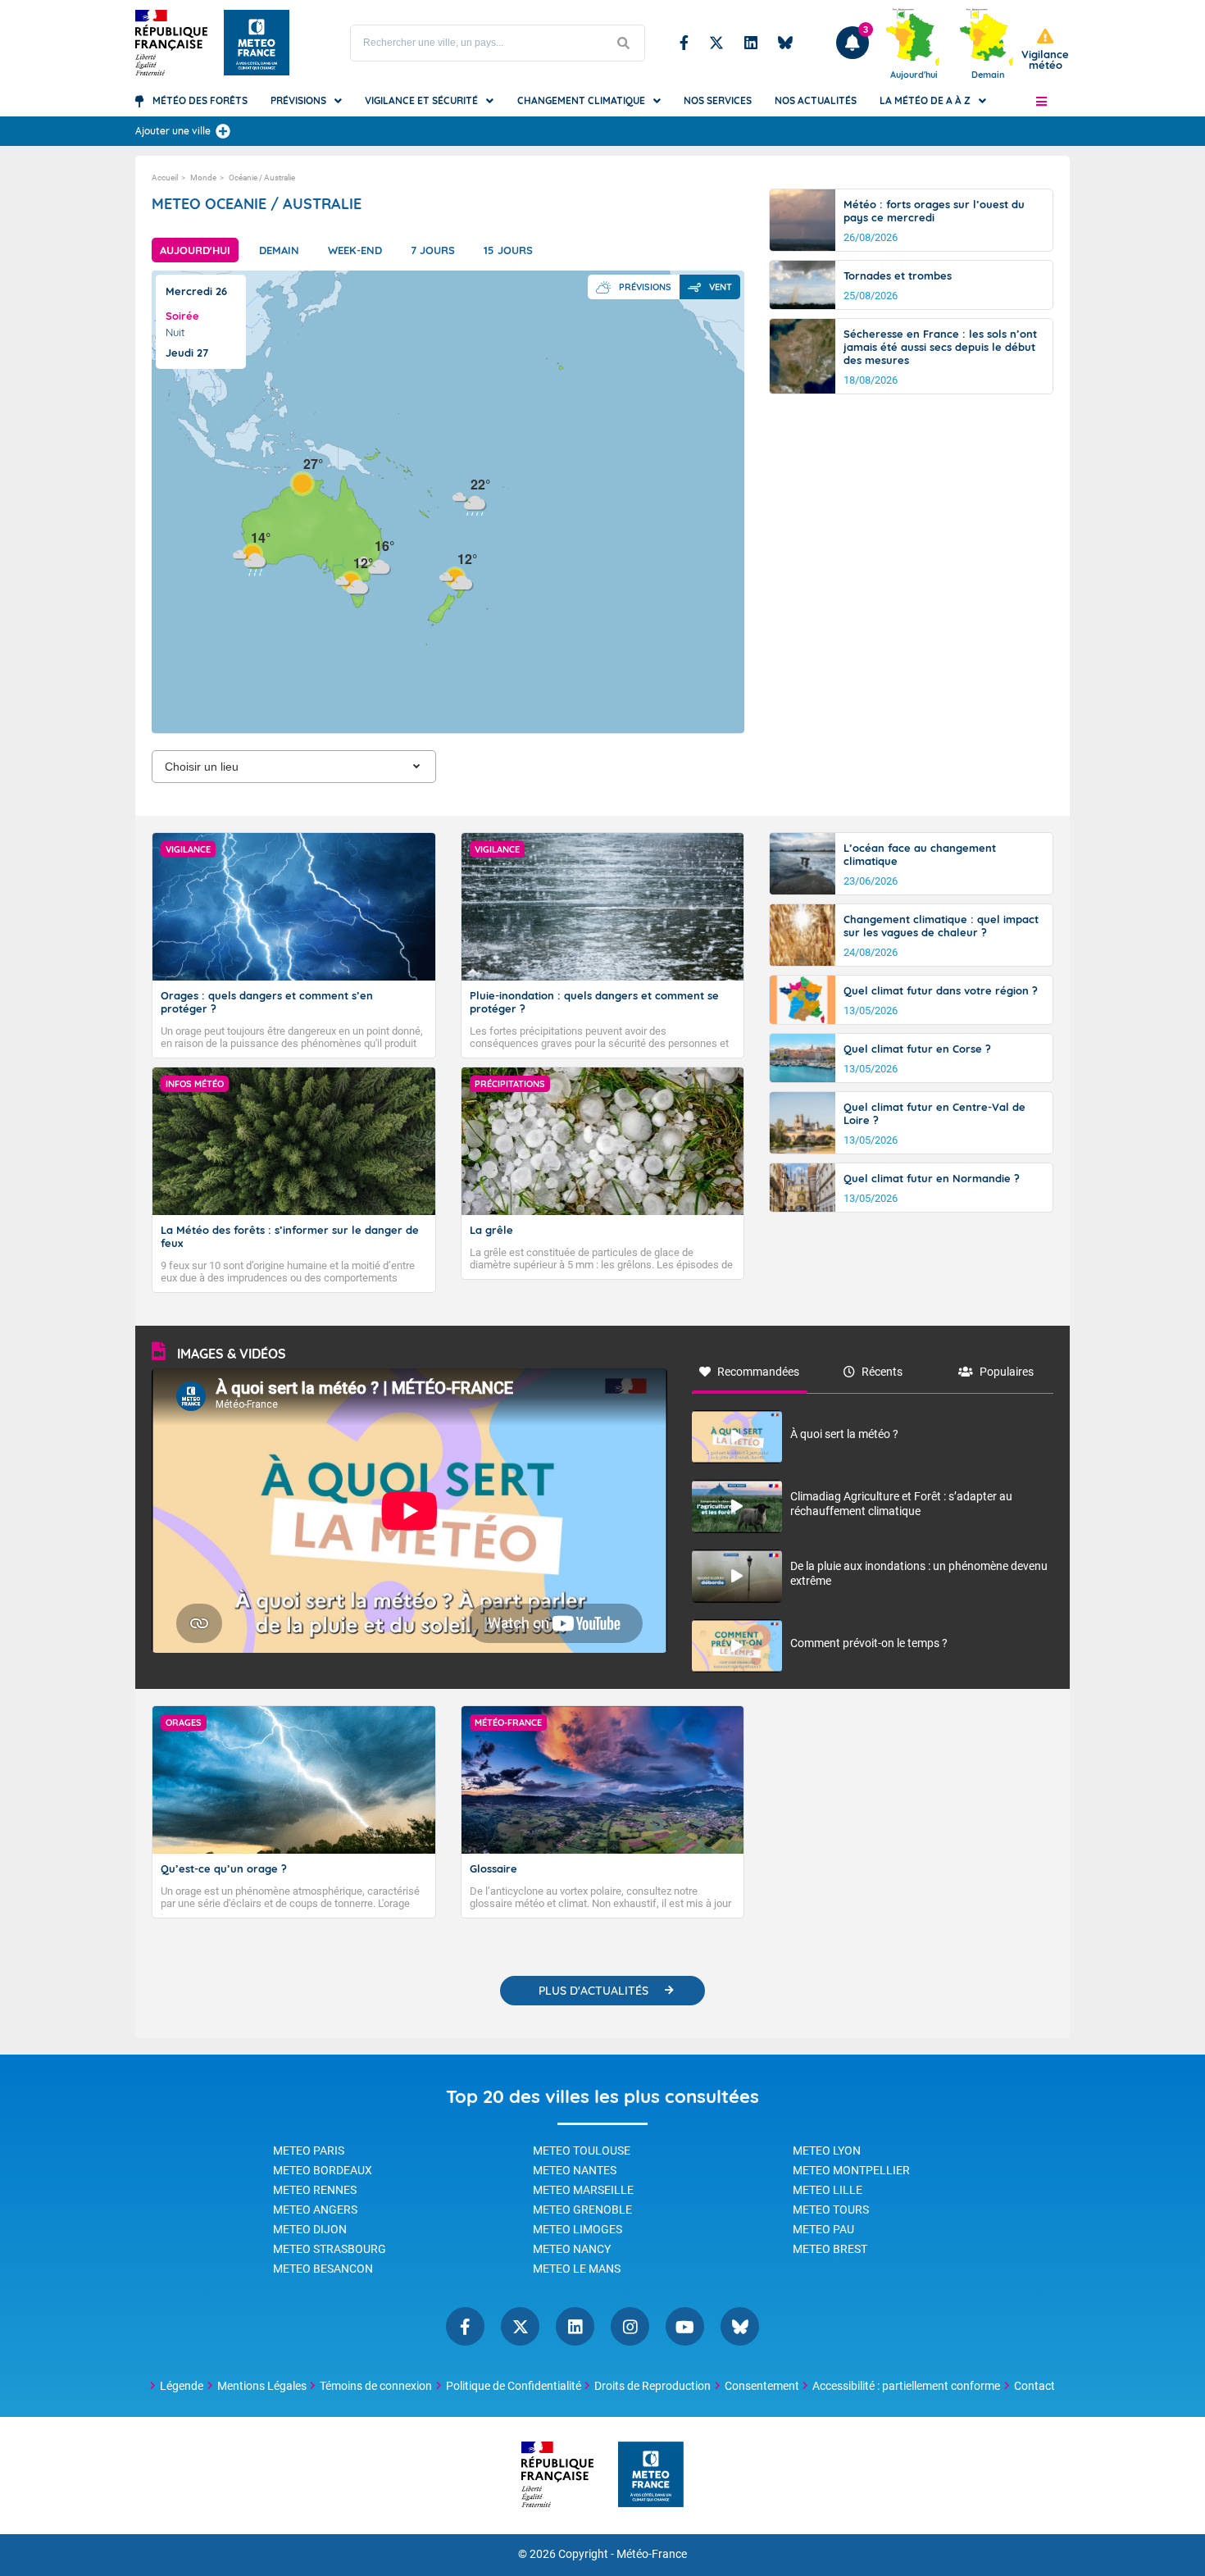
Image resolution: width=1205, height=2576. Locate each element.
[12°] (457, 577)
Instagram (630, 2326)
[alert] (1045, 50)
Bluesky (785, 43)
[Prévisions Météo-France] (257, 43)
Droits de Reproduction (653, 2386)
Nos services (718, 100)
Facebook (684, 43)
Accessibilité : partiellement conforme (906, 2386)
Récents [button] (882, 1372)
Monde (203, 177)
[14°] (250, 555)
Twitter (716, 43)
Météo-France (652, 2554)
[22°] (470, 502)
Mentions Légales (262, 2386)
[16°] (374, 564)
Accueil (165, 177)
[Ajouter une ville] (223, 131)
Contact (1034, 2386)
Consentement (762, 2386)
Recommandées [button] (758, 1372)
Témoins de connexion (376, 2386)
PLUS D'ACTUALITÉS (593, 1991)
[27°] (302, 482)
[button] (1041, 101)
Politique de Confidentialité (514, 2386)
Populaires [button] (1007, 1372)
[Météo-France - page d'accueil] (651, 2476)
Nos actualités (816, 100)
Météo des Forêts (200, 100)
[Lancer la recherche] (624, 43)
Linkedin (751, 43)
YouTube (685, 2326)
